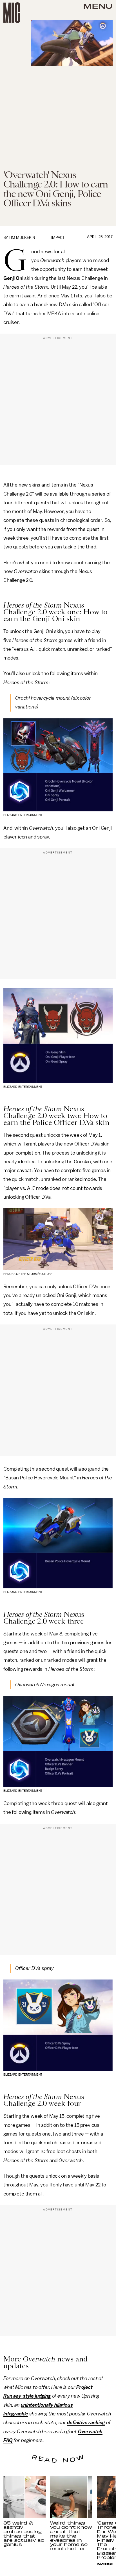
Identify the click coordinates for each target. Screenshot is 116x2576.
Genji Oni (13, 278)
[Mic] (12, 13)
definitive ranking (86, 2422)
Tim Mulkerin (22, 238)
